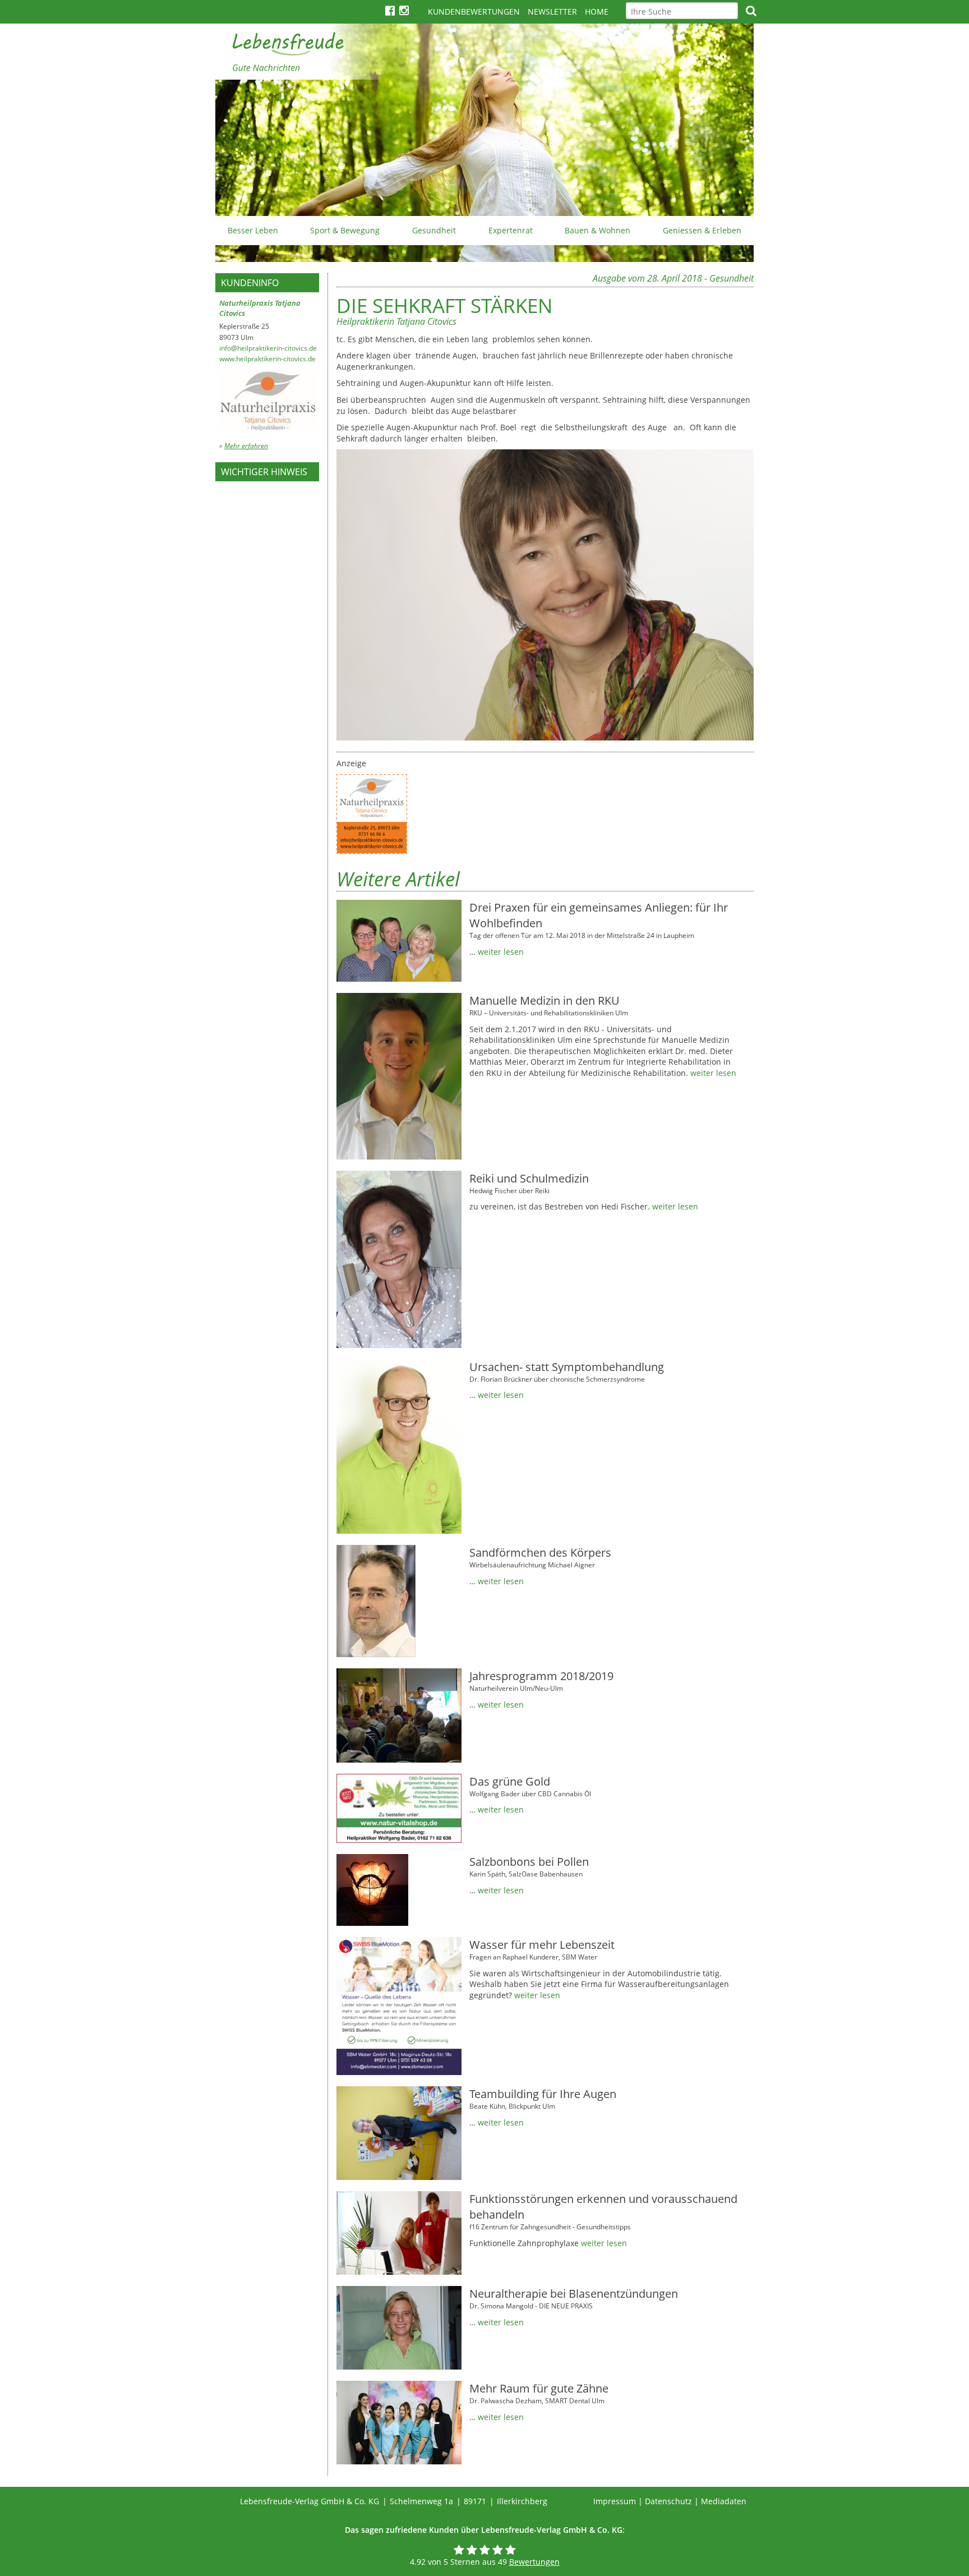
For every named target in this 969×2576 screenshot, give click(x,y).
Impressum (615, 2501)
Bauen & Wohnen (597, 230)
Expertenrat (511, 230)
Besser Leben (253, 230)
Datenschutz (668, 2501)
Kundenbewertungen (474, 12)
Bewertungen (534, 2562)
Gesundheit (434, 230)
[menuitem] (253, 231)
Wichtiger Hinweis (264, 472)
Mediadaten (724, 2501)
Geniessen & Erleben (702, 230)
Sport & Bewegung (345, 230)
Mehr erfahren (246, 446)
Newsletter (552, 12)
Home (597, 12)
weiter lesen (501, 952)
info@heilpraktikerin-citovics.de (268, 348)
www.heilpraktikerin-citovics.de (267, 359)
